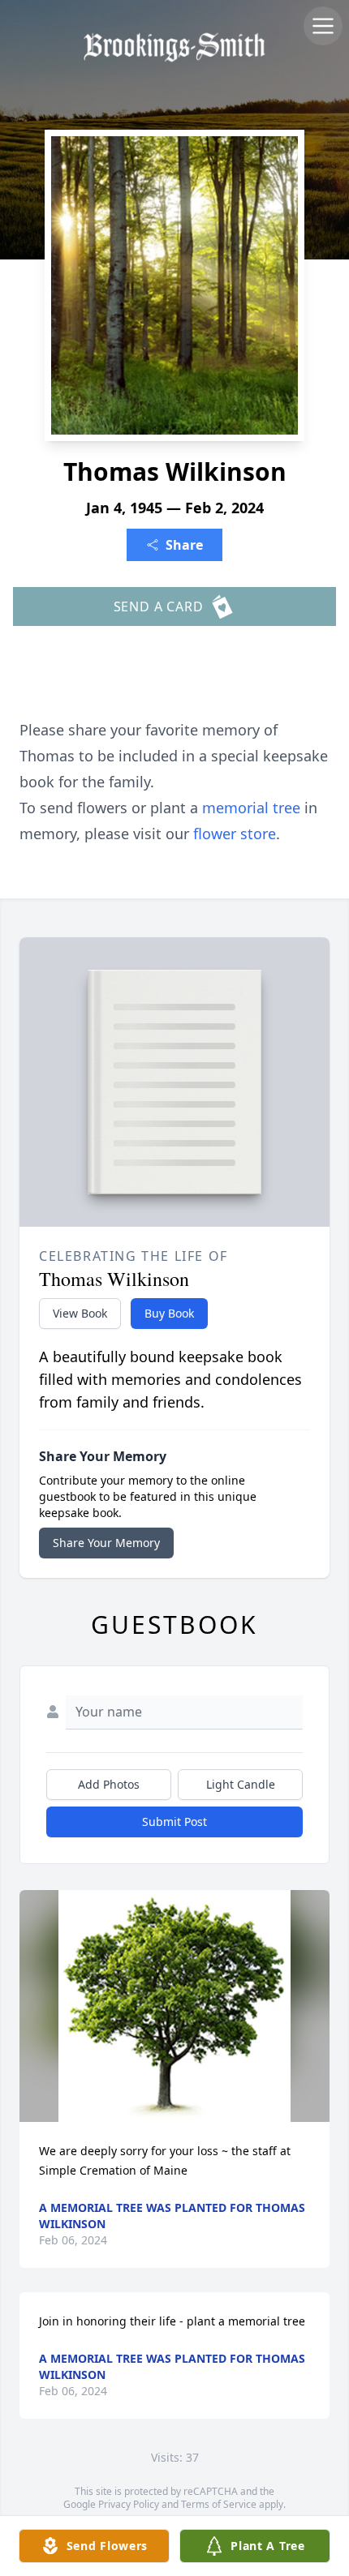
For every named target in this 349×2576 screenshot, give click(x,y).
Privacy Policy (129, 2504)
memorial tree (251, 808)
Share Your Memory (106, 1543)
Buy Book (169, 1313)
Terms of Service (219, 2504)
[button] (175, 2006)
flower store (235, 834)
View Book (80, 1313)
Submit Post (174, 1822)
